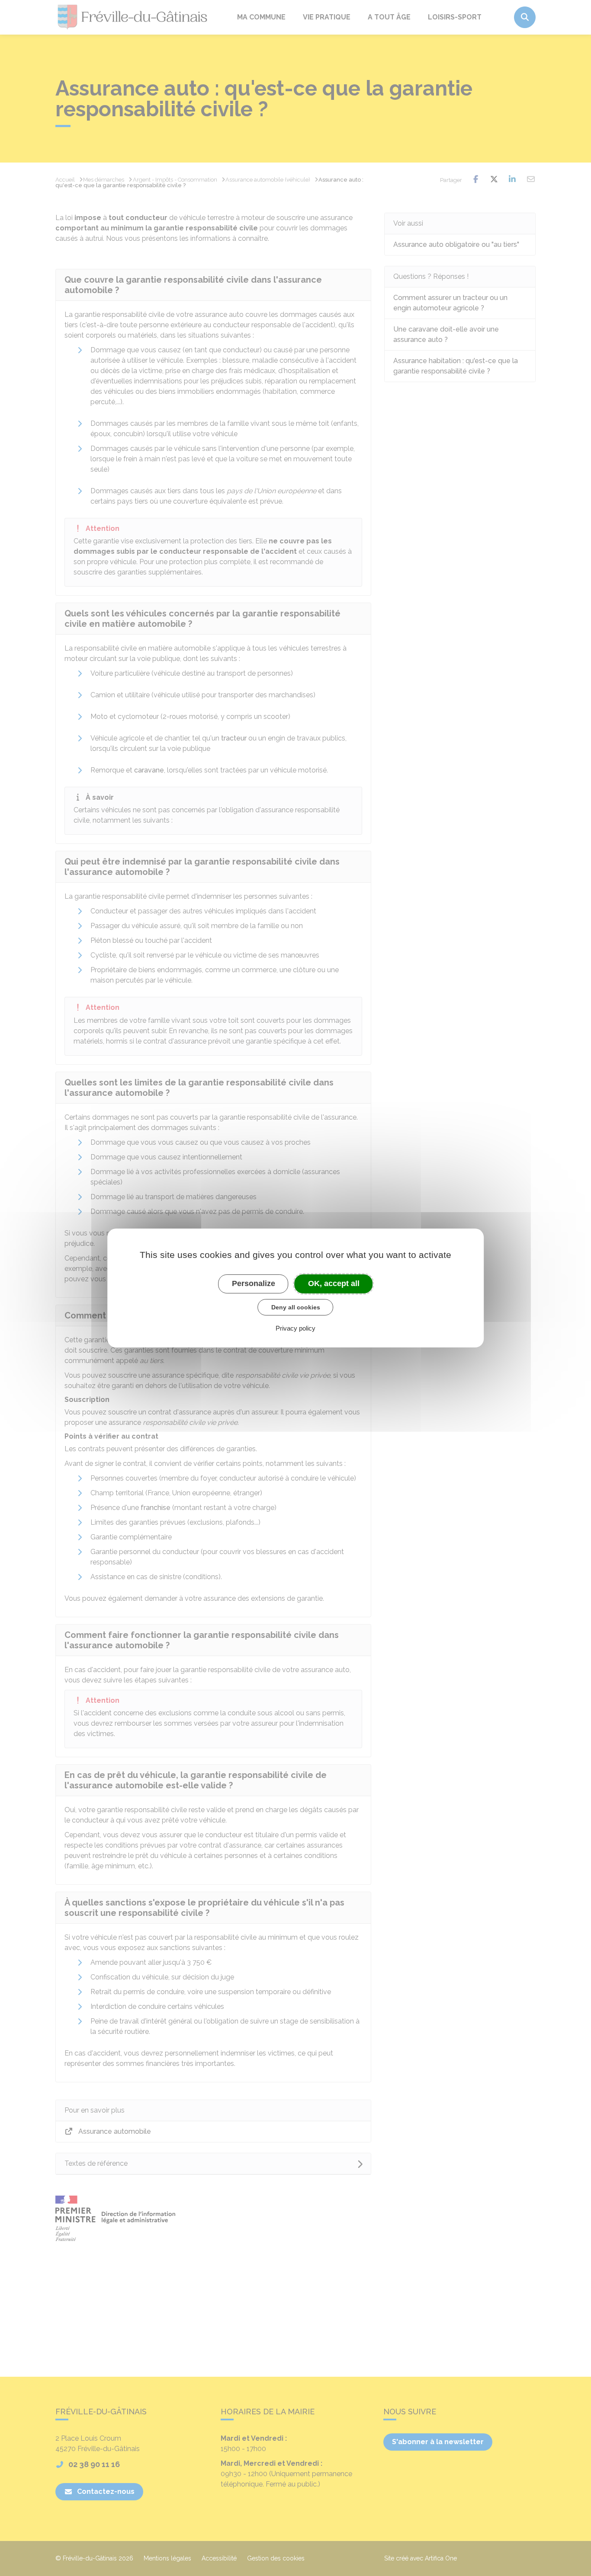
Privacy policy (295, 1328)
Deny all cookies (296, 1307)
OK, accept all (334, 1283)
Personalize (254, 1283)
